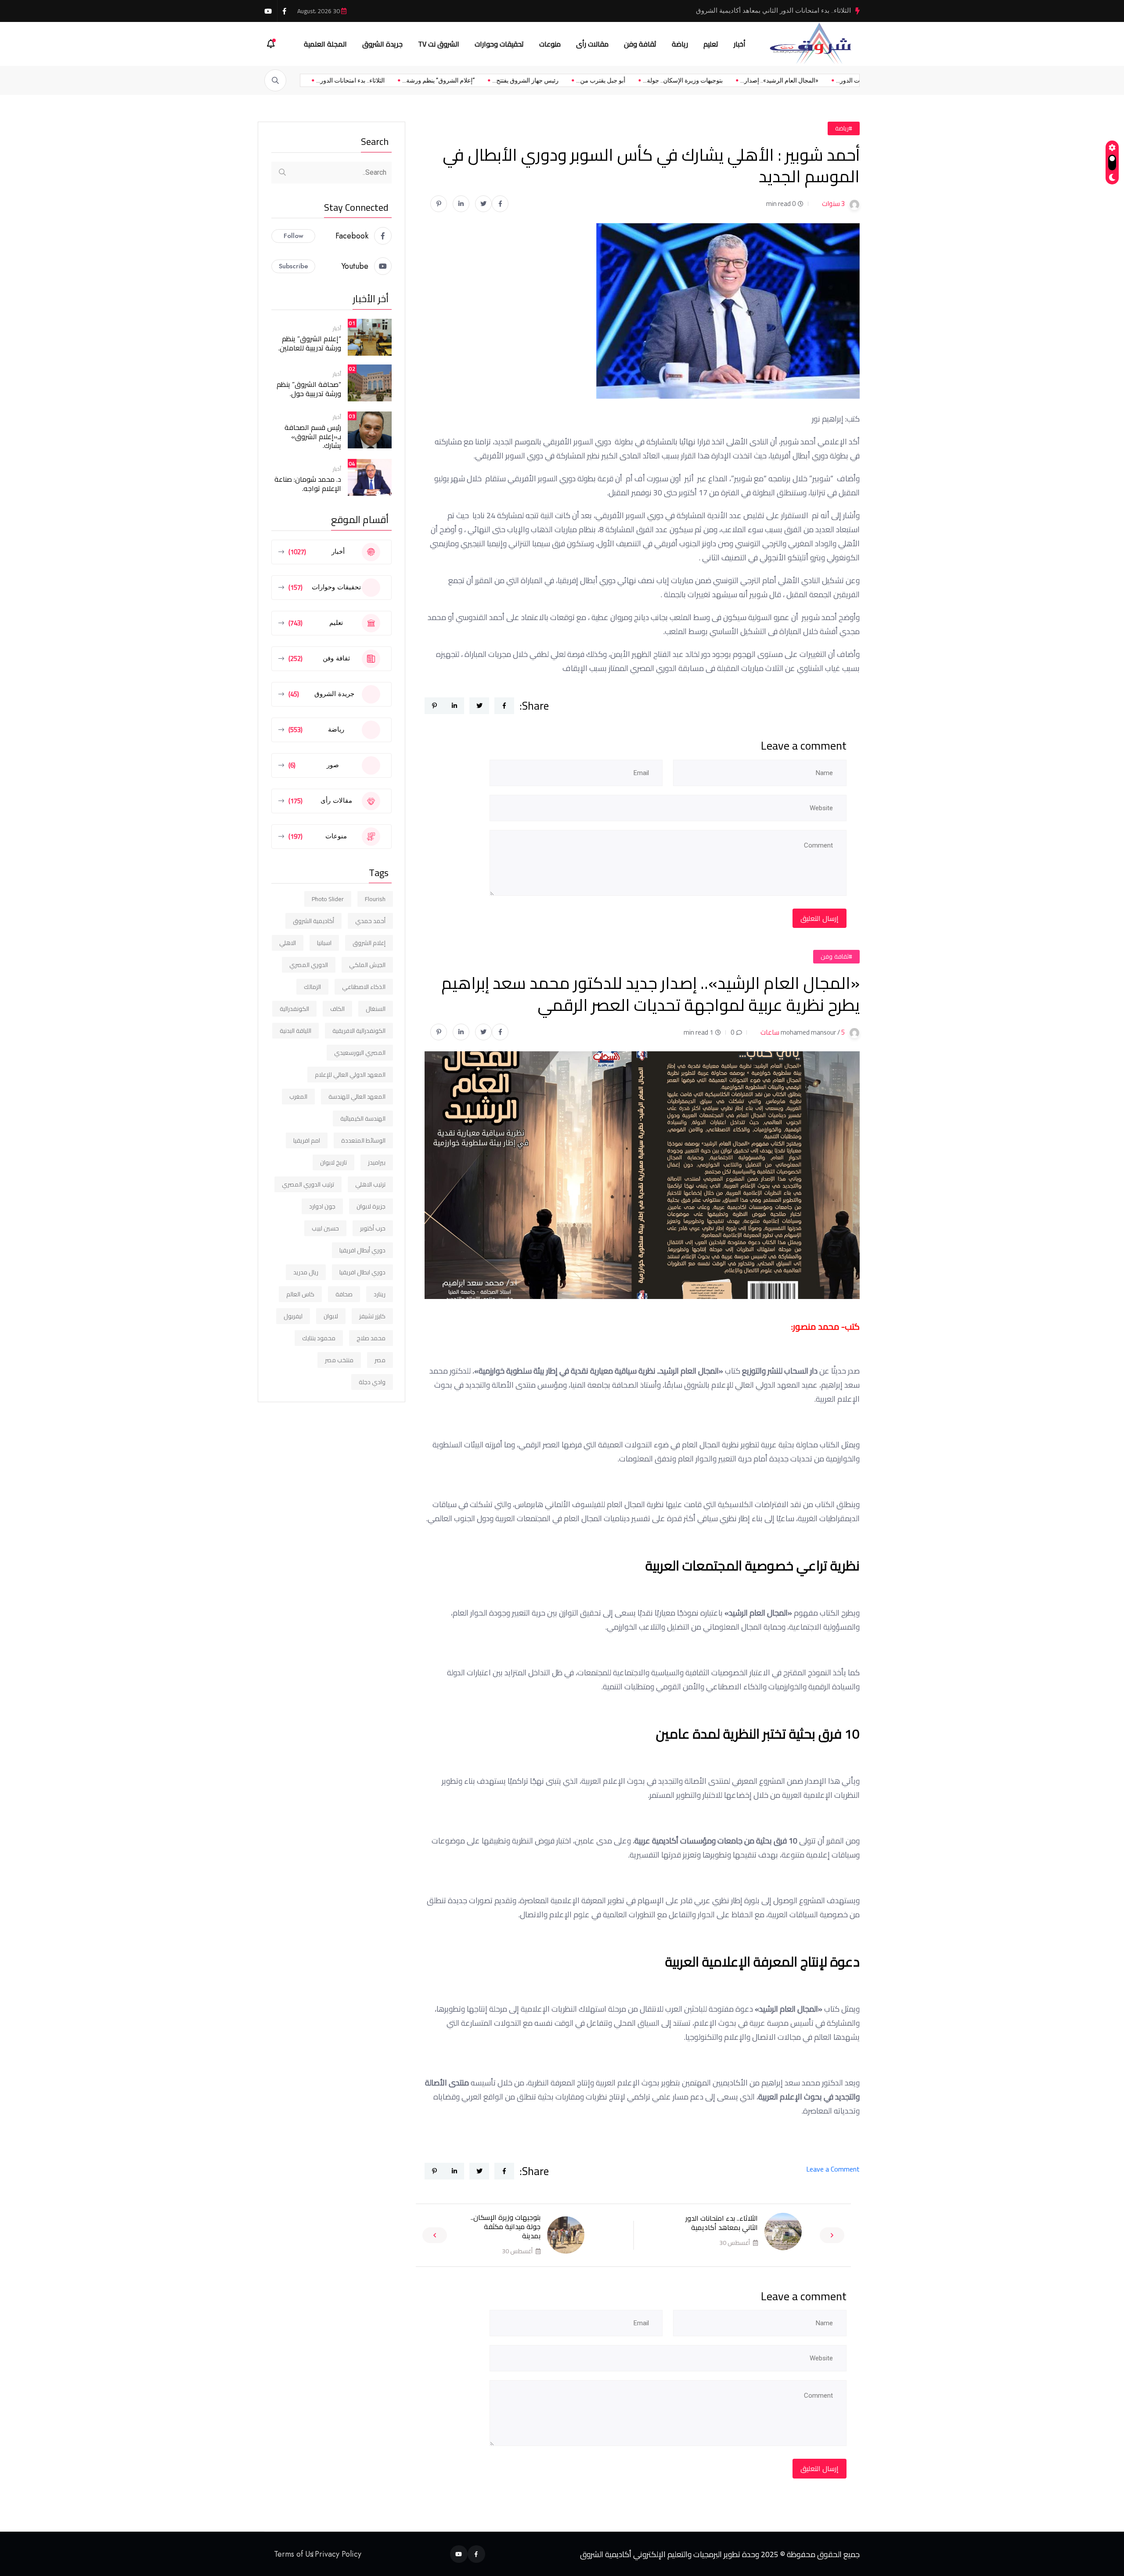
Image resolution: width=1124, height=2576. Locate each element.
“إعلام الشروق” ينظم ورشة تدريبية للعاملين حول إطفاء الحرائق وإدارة (756, 11)
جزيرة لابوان (371, 1206)
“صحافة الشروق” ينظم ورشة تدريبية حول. (309, 389)
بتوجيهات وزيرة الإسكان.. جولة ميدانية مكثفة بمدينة (506, 2226)
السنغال (376, 1009)
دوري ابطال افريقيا (362, 1272)
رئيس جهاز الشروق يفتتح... (453, 80)
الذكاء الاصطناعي (364, 987)
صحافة (344, 1294)
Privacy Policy (338, 2554)
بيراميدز (377, 1162)
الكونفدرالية (294, 1009)
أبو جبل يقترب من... (529, 80)
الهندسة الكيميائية (363, 1118)
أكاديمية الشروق (313, 921)
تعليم (711, 44)
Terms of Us (294, 2554)
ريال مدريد (306, 1272)
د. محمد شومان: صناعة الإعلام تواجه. (308, 484)
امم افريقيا (307, 1140)
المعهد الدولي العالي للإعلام (350, 1075)
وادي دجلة (372, 1382)
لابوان (331, 1316)
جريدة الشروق (382, 44)
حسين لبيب (325, 1228)
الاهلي (288, 943)
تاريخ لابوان (333, 1162)
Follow (294, 236)
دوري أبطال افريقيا (362, 1250)
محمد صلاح (371, 1338)
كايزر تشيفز (372, 1316)
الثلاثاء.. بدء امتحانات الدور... (798, 80)
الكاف (337, 1009)
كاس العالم (300, 1294)
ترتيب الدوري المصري (308, 1184)
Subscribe (294, 266)
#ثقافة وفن (836, 956)
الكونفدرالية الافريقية (359, 1031)
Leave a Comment (833, 2169)
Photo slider (328, 899)
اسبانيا (324, 943)
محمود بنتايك (319, 1338)
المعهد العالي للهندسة (357, 1097)
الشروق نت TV (439, 44)
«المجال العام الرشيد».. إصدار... (707, 80)
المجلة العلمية (325, 44)
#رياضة (844, 128)
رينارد (380, 1294)
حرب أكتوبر (373, 1228)
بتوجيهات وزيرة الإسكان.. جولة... (611, 80)
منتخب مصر (339, 1360)
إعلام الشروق (369, 943)
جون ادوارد (322, 1206)
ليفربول (293, 1316)
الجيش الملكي (367, 965)
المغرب (298, 1097)
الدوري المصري (309, 965)
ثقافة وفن (640, 44)
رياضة (680, 44)
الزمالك (312, 987)
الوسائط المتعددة (363, 1140)
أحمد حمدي (370, 921)
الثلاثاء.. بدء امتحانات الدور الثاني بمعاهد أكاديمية (722, 2223)
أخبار (740, 44)
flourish (375, 899)
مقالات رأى (592, 44)
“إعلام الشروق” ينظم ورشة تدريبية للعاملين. (310, 343)
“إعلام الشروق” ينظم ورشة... (366, 80)
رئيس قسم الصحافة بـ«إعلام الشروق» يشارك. (313, 437)
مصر (380, 1360)
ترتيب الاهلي (370, 1184)
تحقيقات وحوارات (499, 44)
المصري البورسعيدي (360, 1053)
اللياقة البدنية (295, 1031)
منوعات (550, 44)
